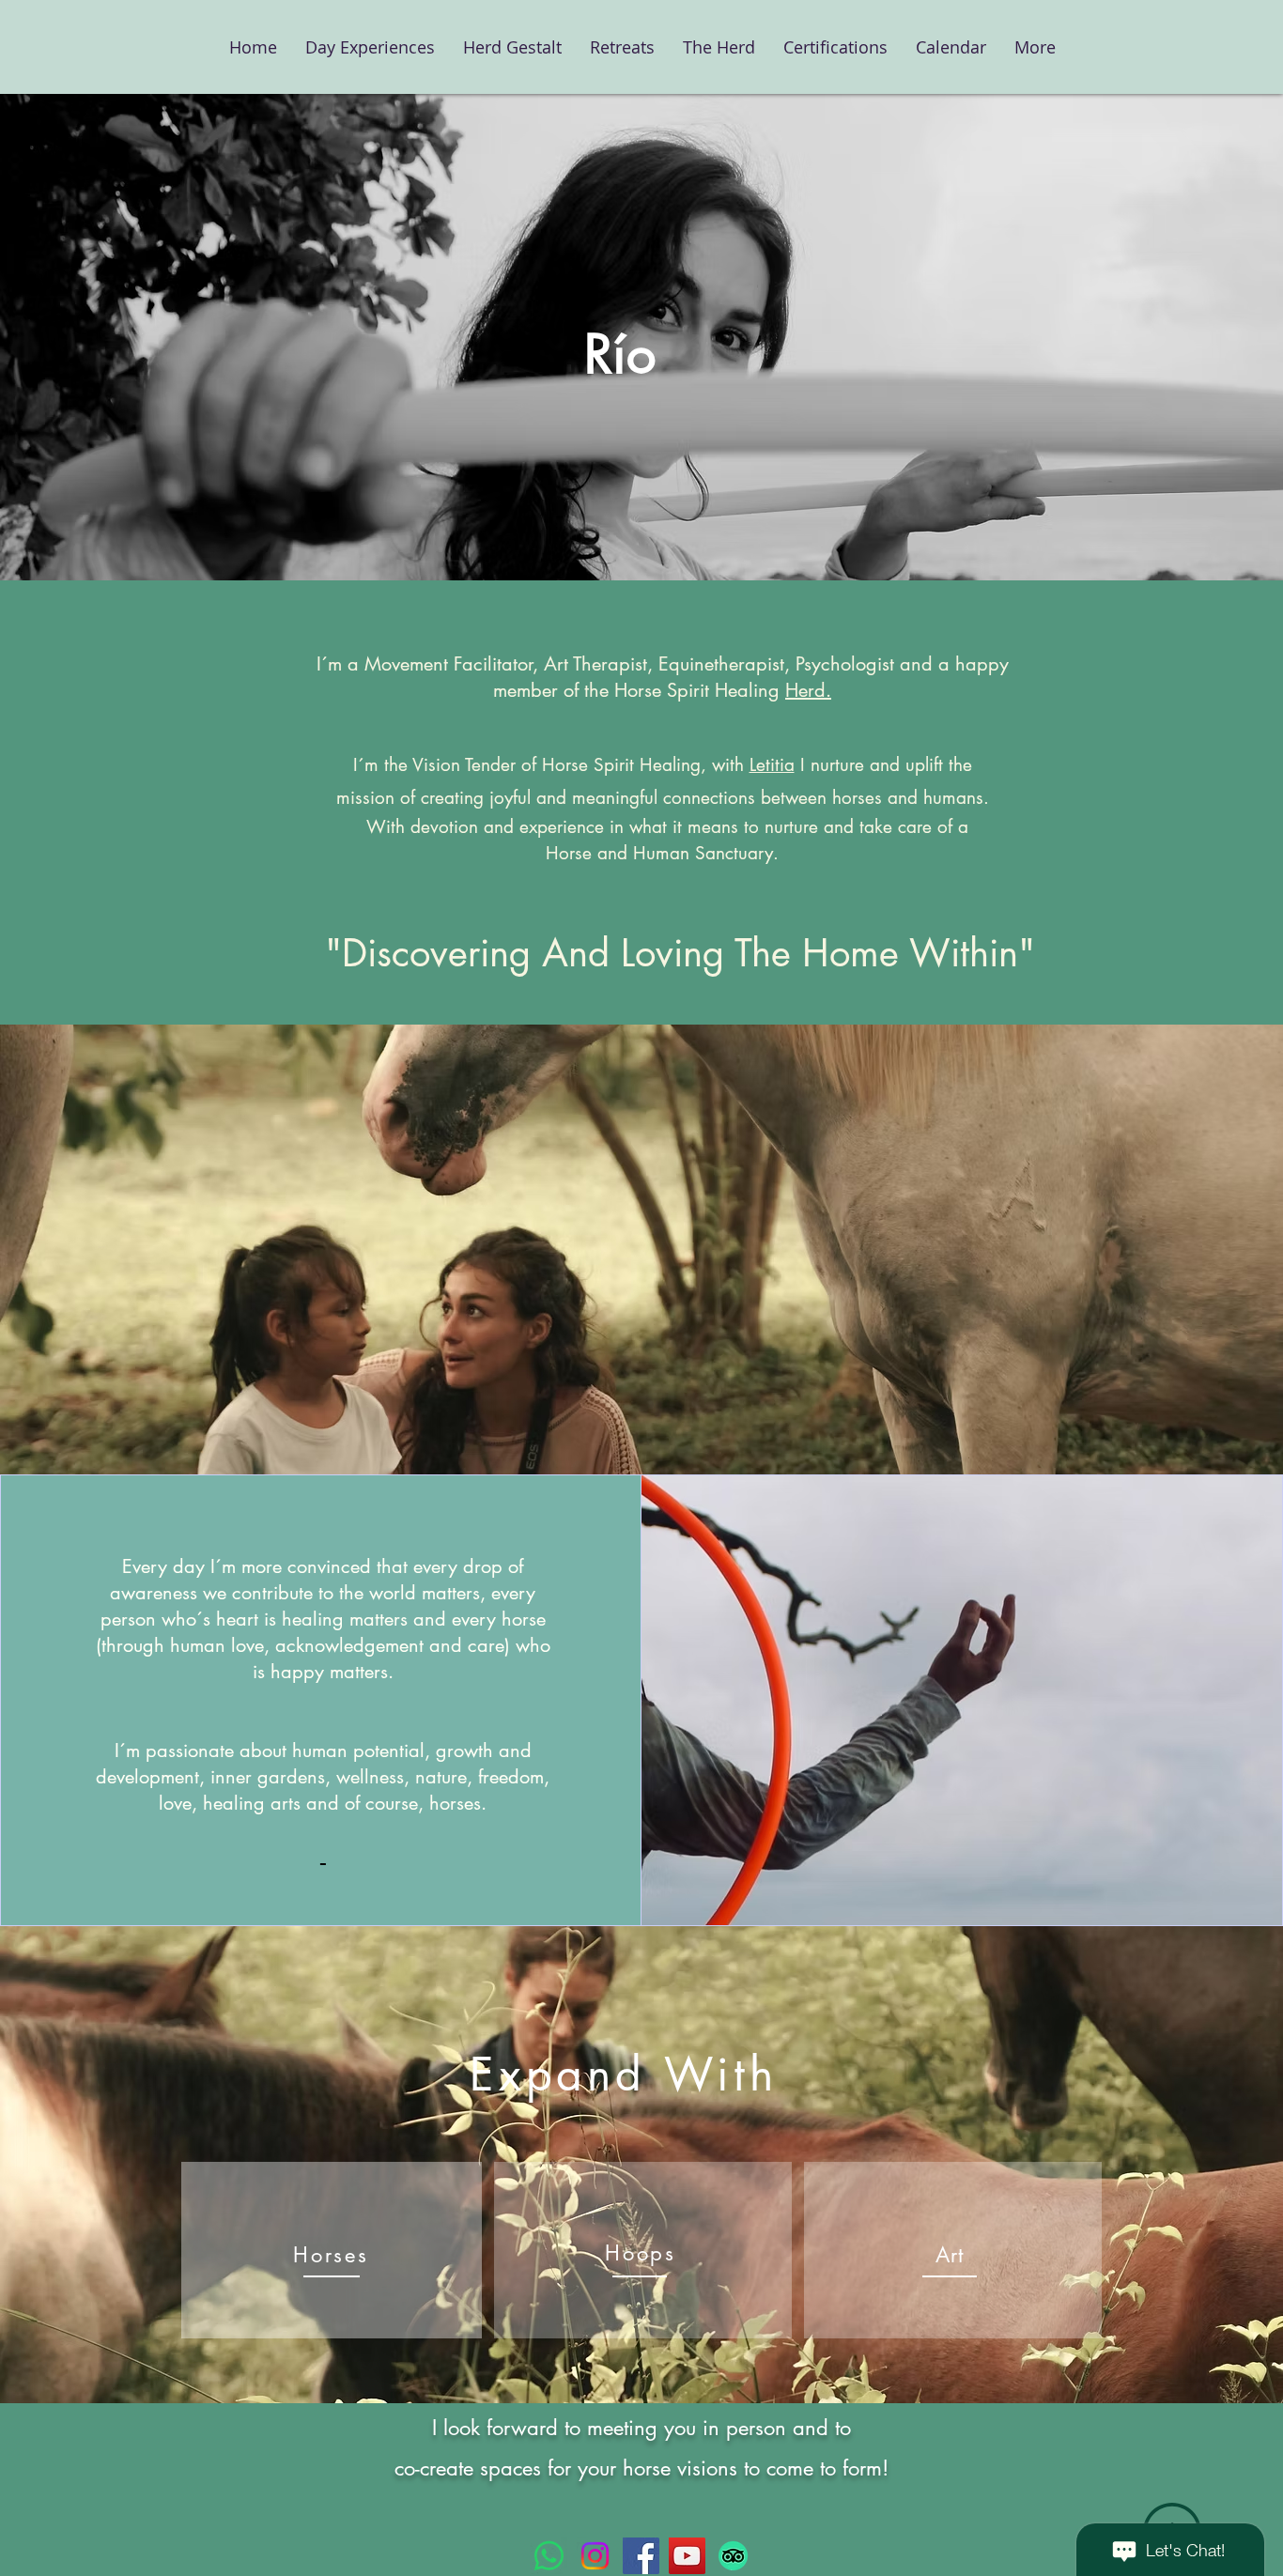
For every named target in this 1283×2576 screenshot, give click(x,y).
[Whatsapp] (549, 2556)
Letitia (772, 765)
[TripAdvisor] (733, 2556)
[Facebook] (641, 2556)
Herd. (808, 690)
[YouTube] (687, 2556)
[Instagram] (595, 2556)
